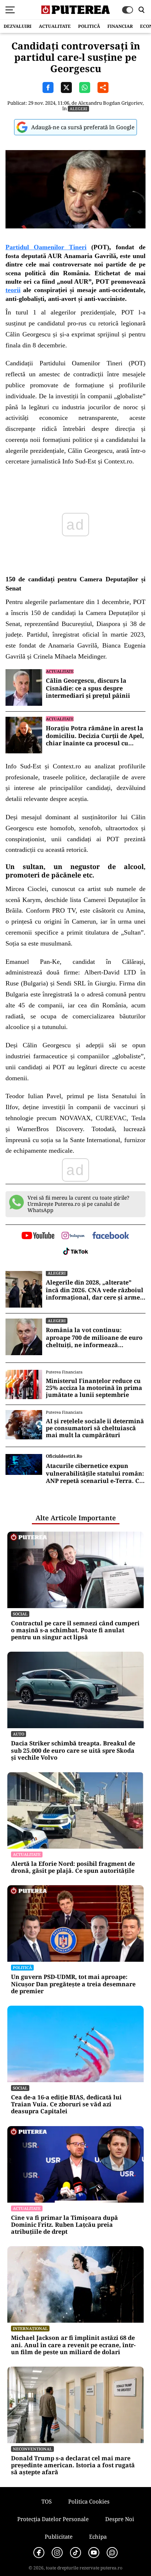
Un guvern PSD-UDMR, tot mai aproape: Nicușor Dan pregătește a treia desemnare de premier (73, 1984)
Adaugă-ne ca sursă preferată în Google (83, 127)
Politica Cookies (89, 2501)
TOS (47, 2501)
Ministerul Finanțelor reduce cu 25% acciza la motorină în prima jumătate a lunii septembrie (94, 1388)
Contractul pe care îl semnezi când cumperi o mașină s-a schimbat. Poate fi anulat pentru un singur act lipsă (75, 1630)
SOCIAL (20, 1614)
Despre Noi (120, 2519)
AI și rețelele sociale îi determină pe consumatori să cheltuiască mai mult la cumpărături (95, 1428)
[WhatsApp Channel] (112, 2553)
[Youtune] (94, 2553)
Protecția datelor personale (53, 2519)
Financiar (120, 26)
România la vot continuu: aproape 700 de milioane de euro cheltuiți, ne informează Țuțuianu (94, 1338)
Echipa (98, 2536)
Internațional (30, 2328)
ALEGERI (78, 109)
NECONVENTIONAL (32, 2449)
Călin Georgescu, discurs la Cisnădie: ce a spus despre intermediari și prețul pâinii (88, 688)
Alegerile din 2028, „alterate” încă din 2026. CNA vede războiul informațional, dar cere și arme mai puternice (95, 1290)
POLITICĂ (89, 26)
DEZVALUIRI (18, 26)
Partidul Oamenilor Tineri (46, 247)
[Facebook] (39, 2553)
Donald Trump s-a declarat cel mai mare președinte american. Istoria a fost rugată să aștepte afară (73, 2465)
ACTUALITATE (55, 26)
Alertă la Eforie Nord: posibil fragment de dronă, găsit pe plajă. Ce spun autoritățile (73, 1867)
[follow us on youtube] (38, 1236)
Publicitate (59, 2536)
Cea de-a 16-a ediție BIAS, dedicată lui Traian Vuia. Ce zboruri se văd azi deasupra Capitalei (66, 2105)
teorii (13, 290)
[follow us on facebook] (111, 1236)
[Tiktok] (75, 2553)
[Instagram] (57, 2553)
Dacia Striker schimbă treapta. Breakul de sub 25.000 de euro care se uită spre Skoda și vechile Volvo (73, 1751)
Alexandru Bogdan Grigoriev (110, 103)
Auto (19, 1734)
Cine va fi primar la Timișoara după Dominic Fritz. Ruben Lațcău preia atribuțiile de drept (65, 2225)
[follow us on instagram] (73, 1236)
